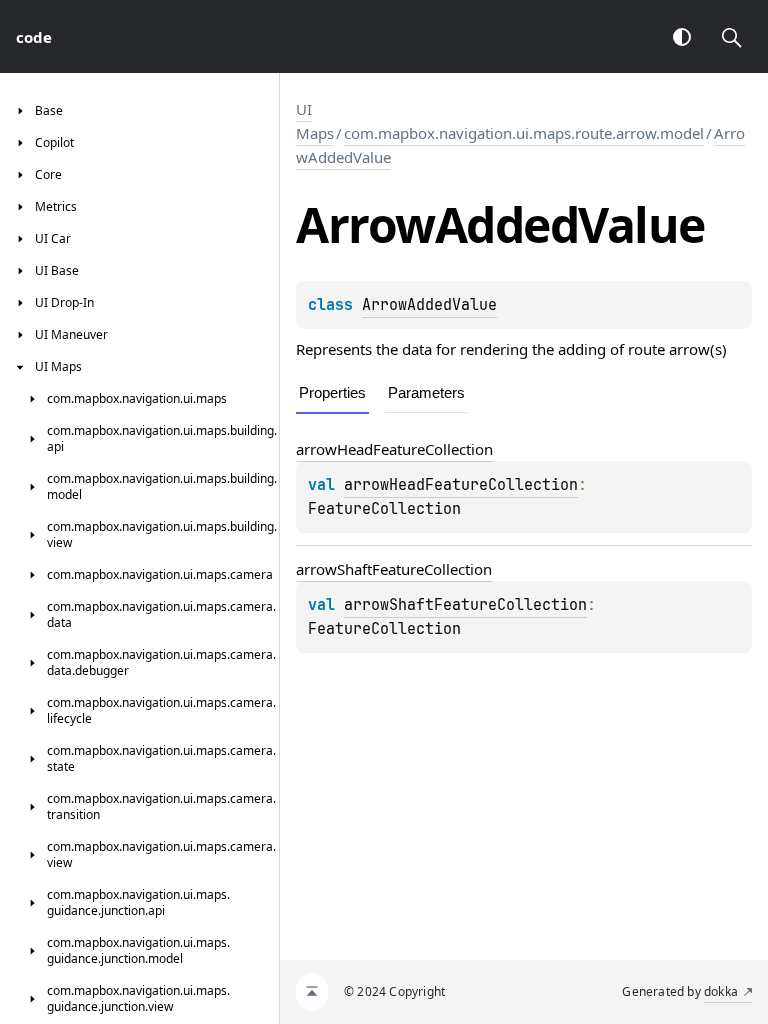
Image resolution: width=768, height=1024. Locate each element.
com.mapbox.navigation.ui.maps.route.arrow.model (524, 133)
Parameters (426, 392)
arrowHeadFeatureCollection (394, 449)
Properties (332, 392)
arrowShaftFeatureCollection (394, 569)
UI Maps (315, 121)
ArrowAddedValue (429, 305)
